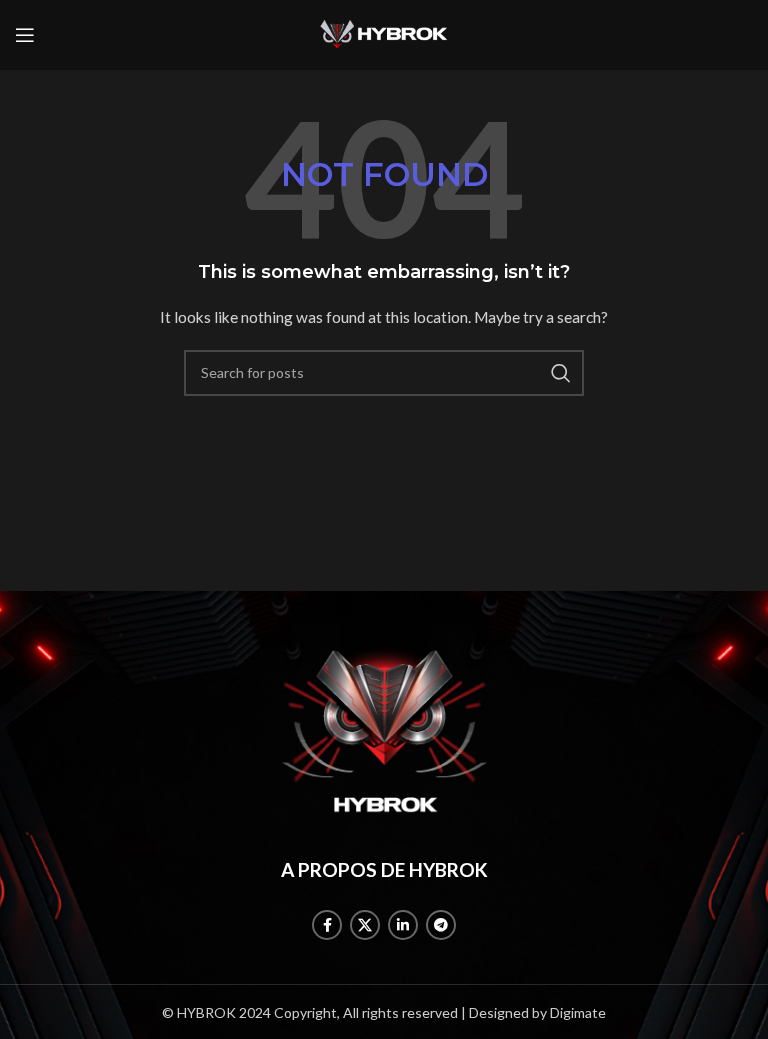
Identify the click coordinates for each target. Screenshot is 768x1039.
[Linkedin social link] (403, 925)
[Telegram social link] (441, 925)
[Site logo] (384, 33)
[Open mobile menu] (25, 35)
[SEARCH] (561, 373)
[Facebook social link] (327, 925)
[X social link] (365, 925)
